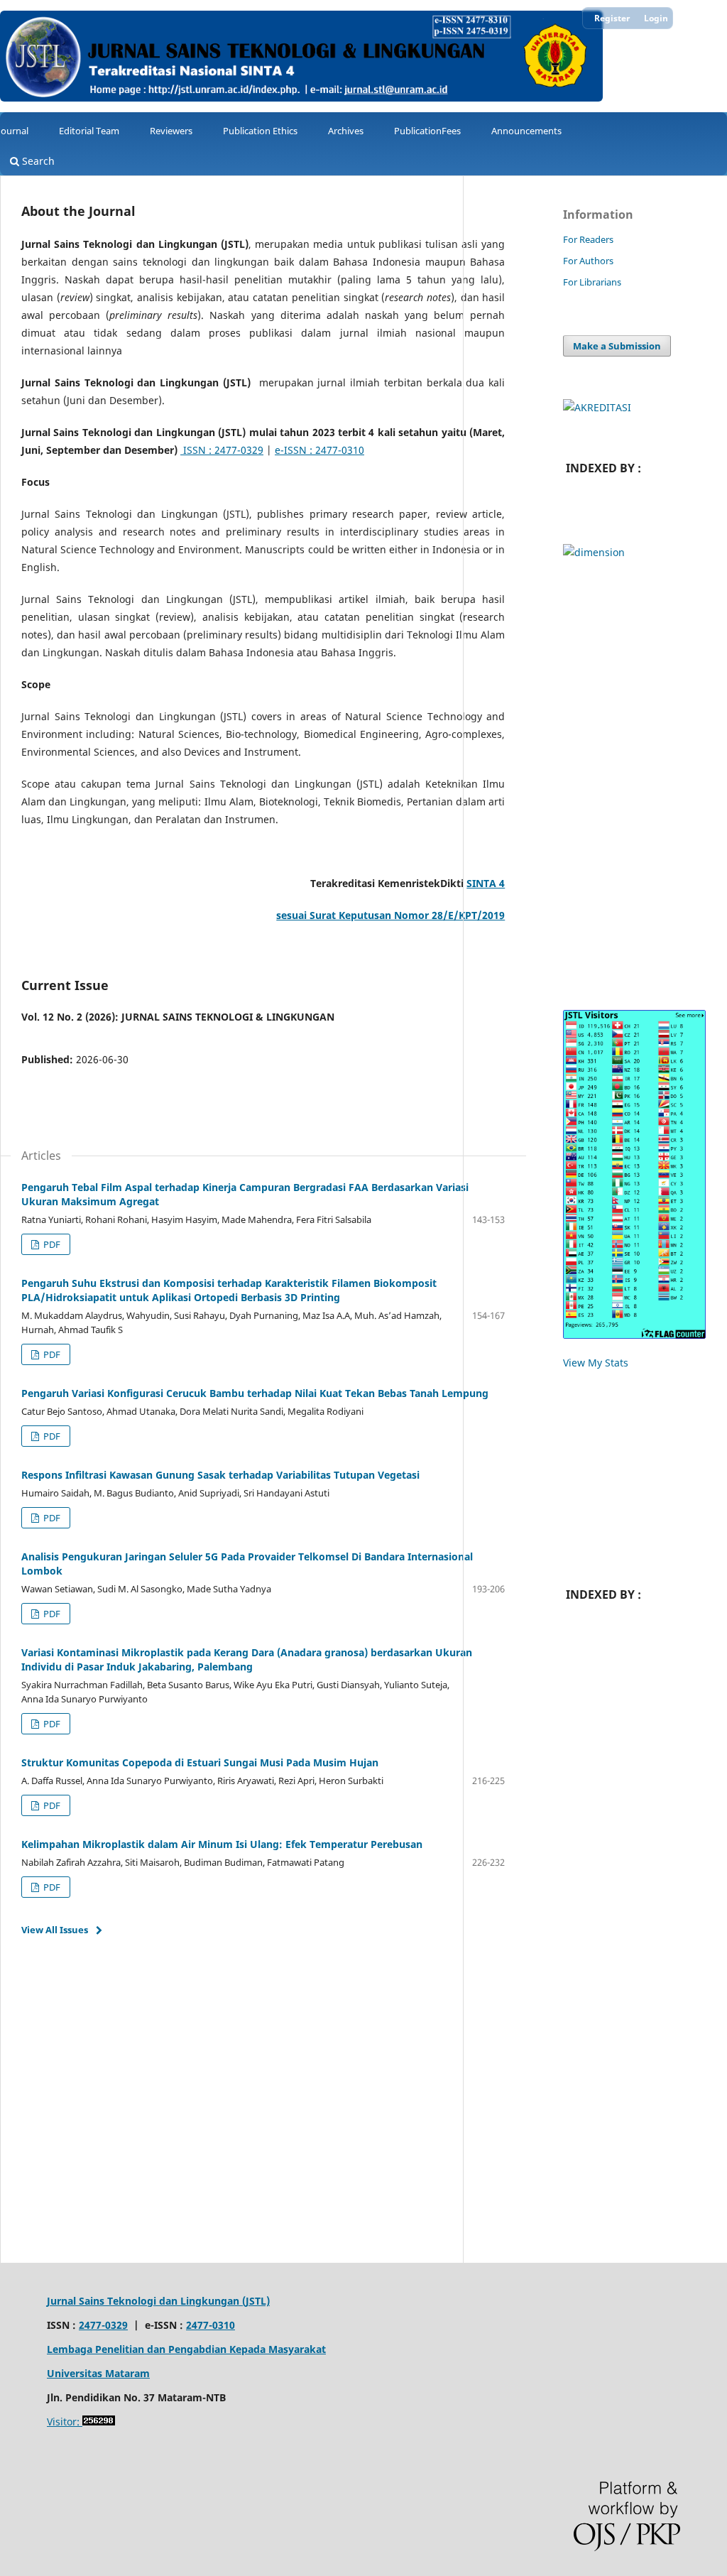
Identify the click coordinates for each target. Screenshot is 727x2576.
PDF (51, 1244)
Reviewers (171, 131)
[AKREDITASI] (597, 407)
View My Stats (596, 1363)
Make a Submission (617, 346)
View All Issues (55, 1930)
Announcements (526, 131)
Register (612, 18)
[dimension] (594, 552)
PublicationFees (427, 131)
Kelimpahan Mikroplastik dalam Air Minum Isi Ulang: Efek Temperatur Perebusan (222, 1844)
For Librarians (592, 282)
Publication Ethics (260, 131)
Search (37, 161)
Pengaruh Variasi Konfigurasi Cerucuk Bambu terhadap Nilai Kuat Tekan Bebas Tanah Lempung (255, 1393)
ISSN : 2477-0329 (222, 450)
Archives (346, 131)
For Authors (588, 261)
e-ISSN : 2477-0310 (319, 450)
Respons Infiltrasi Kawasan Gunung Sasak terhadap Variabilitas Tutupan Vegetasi (220, 1475)
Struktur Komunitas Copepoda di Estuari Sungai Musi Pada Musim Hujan (200, 1762)
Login (656, 18)
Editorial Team (89, 131)
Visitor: (65, 2422)
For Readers (588, 239)
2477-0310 (211, 2325)
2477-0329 (103, 2325)
